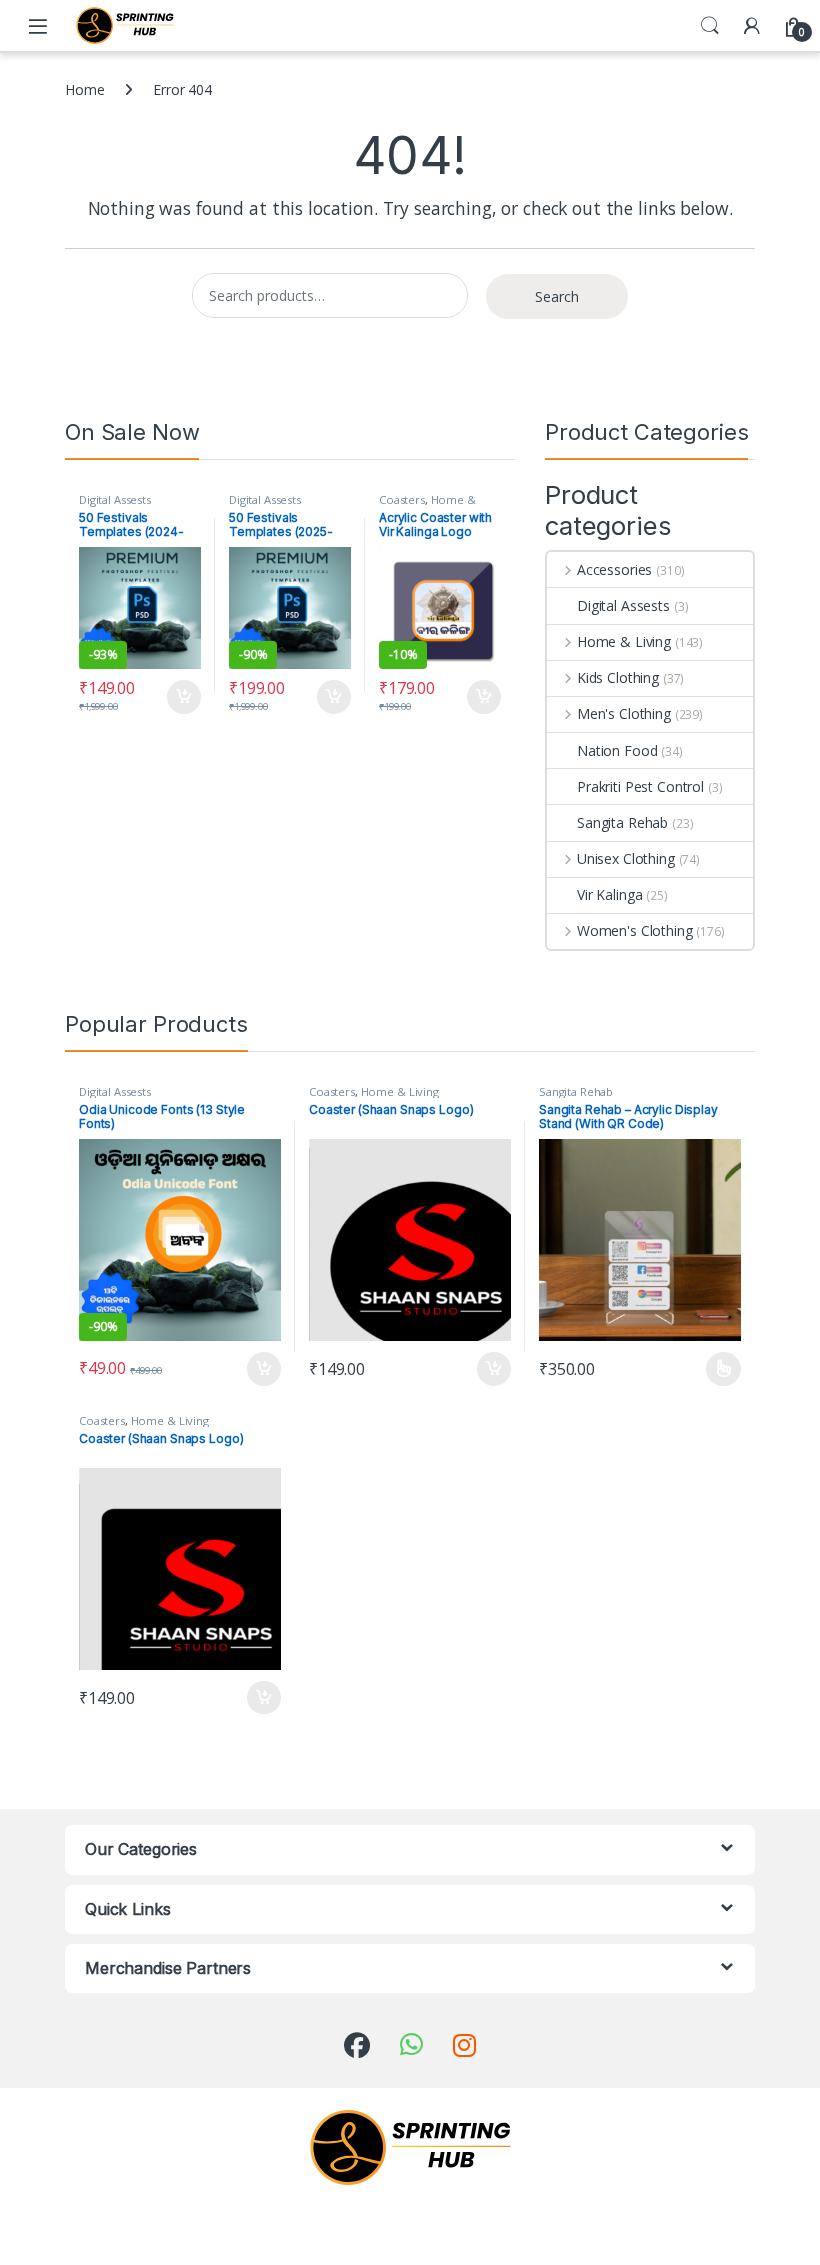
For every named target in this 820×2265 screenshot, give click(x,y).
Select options (717, 1369)
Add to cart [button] (184, 697)
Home (84, 89)
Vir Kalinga (609, 894)
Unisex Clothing (626, 858)
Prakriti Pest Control (640, 786)
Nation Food (617, 750)
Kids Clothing (618, 677)
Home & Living (624, 641)
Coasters (402, 499)
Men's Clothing (624, 713)
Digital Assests (115, 499)
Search (710, 26)
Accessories (614, 569)
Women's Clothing (635, 930)
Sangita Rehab (622, 822)
